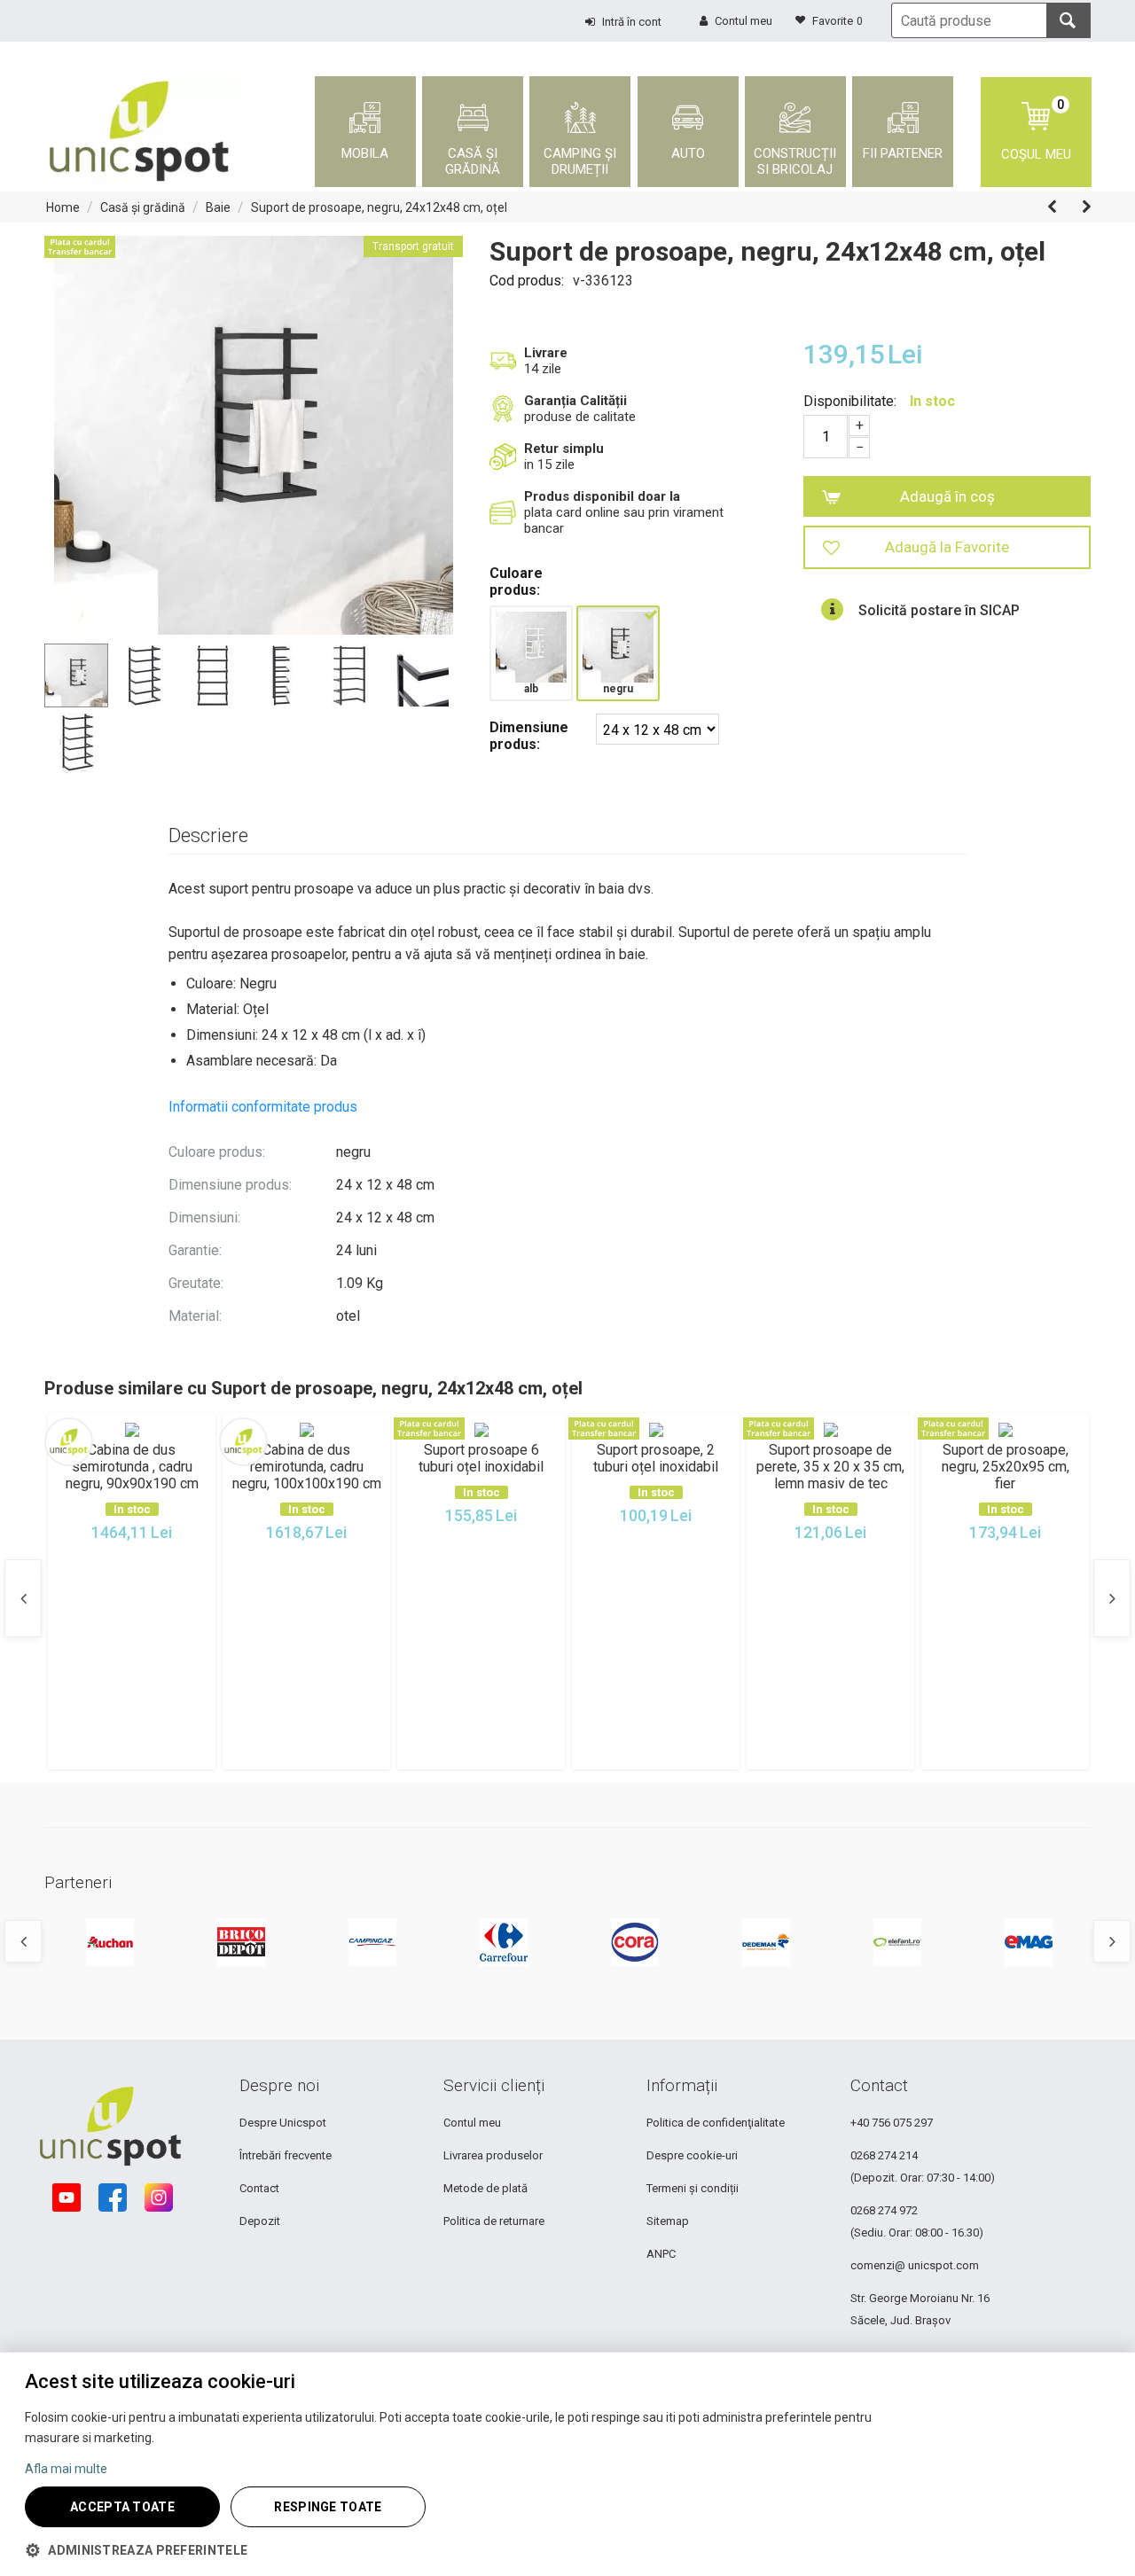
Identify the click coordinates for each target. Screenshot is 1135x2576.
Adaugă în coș (947, 496)
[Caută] (1068, 20)
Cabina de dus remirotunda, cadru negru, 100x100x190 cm (306, 1467)
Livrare (546, 353)
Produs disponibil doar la (602, 496)
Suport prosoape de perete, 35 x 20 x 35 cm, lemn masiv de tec (830, 1467)
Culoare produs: (516, 582)
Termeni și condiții (693, 2188)
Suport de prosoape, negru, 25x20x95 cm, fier (1006, 1467)
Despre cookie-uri (692, 2155)
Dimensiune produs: (529, 736)
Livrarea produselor (493, 2155)
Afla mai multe (66, 2469)
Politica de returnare (494, 2221)
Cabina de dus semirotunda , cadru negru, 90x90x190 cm (132, 1467)
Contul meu (472, 2123)
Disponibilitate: (850, 401)
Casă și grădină (143, 207)
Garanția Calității (575, 401)
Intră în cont (632, 22)
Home (63, 207)
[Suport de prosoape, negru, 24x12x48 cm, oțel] (254, 435)
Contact (259, 2188)
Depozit (260, 2221)
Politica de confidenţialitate (716, 2123)
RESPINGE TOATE (328, 2507)
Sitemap (668, 2221)
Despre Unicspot (283, 2123)
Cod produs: (527, 281)
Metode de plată (485, 2188)
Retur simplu (564, 449)
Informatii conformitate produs (263, 1107)
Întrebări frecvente (286, 2155)
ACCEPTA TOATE (122, 2507)
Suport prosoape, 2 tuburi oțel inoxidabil (656, 1458)
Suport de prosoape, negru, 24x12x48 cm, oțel (379, 207)
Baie (218, 207)
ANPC (661, 2254)
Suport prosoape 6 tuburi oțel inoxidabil (481, 1458)
